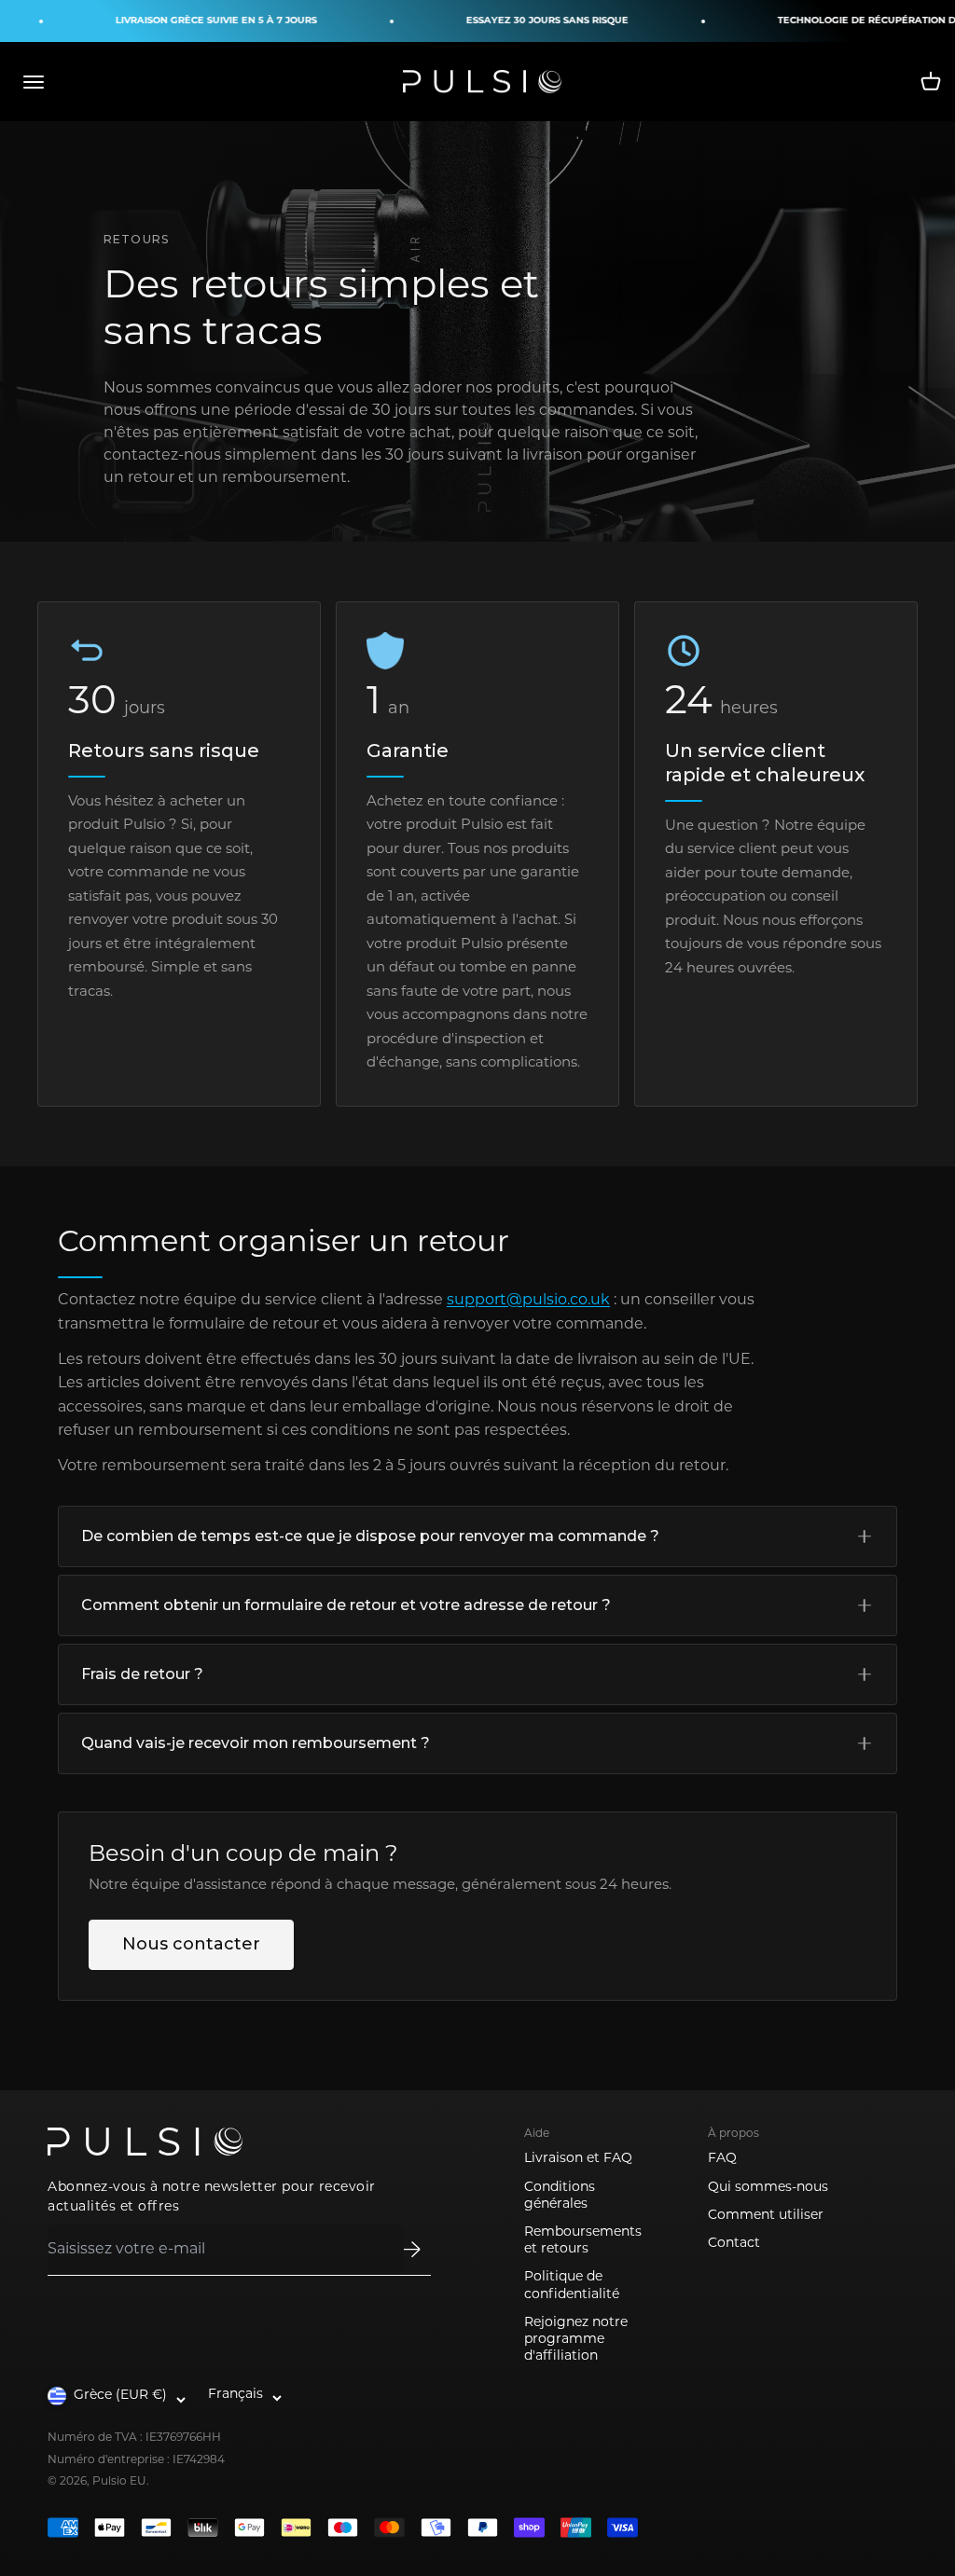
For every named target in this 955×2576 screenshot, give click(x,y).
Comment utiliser (766, 2216)
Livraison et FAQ (578, 2159)
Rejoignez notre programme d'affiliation (576, 2340)
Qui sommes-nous (768, 2188)
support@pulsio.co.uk (528, 1301)
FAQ (722, 2159)
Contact (734, 2244)
